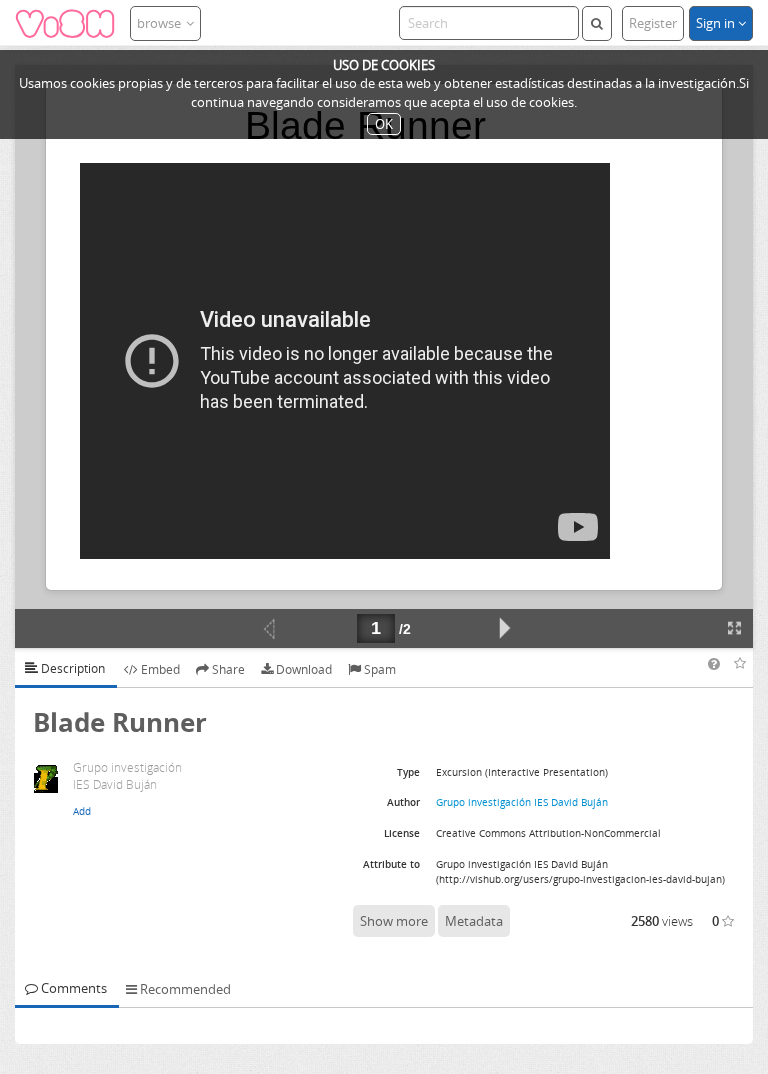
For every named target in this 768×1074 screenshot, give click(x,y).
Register (653, 23)
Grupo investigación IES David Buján (522, 802)
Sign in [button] (717, 23)
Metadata (474, 921)
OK (384, 124)
